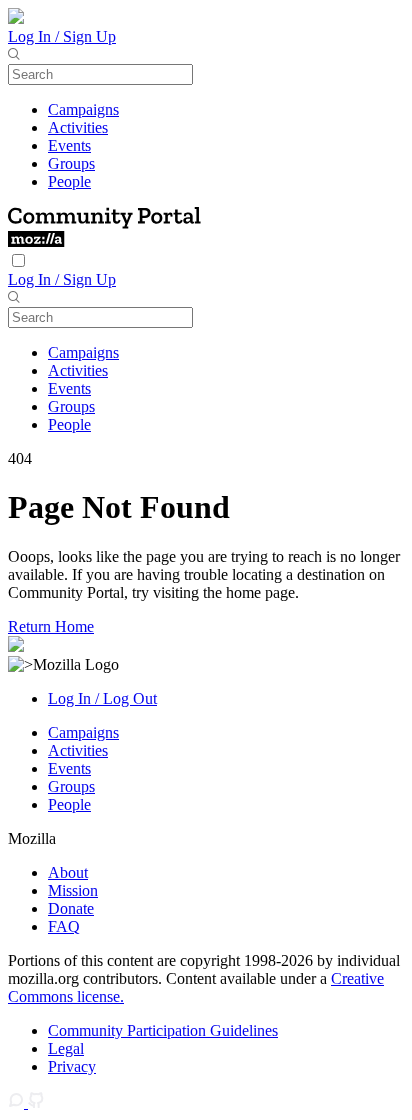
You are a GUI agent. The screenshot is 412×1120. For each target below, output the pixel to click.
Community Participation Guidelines (163, 1030)
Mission (73, 890)
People (69, 181)
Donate (71, 908)
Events (69, 145)
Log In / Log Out (102, 698)
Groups (71, 163)
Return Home (51, 626)
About (68, 872)
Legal (66, 1048)
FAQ (64, 926)
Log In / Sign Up (62, 36)
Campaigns (83, 109)
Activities (78, 127)
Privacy (72, 1066)
